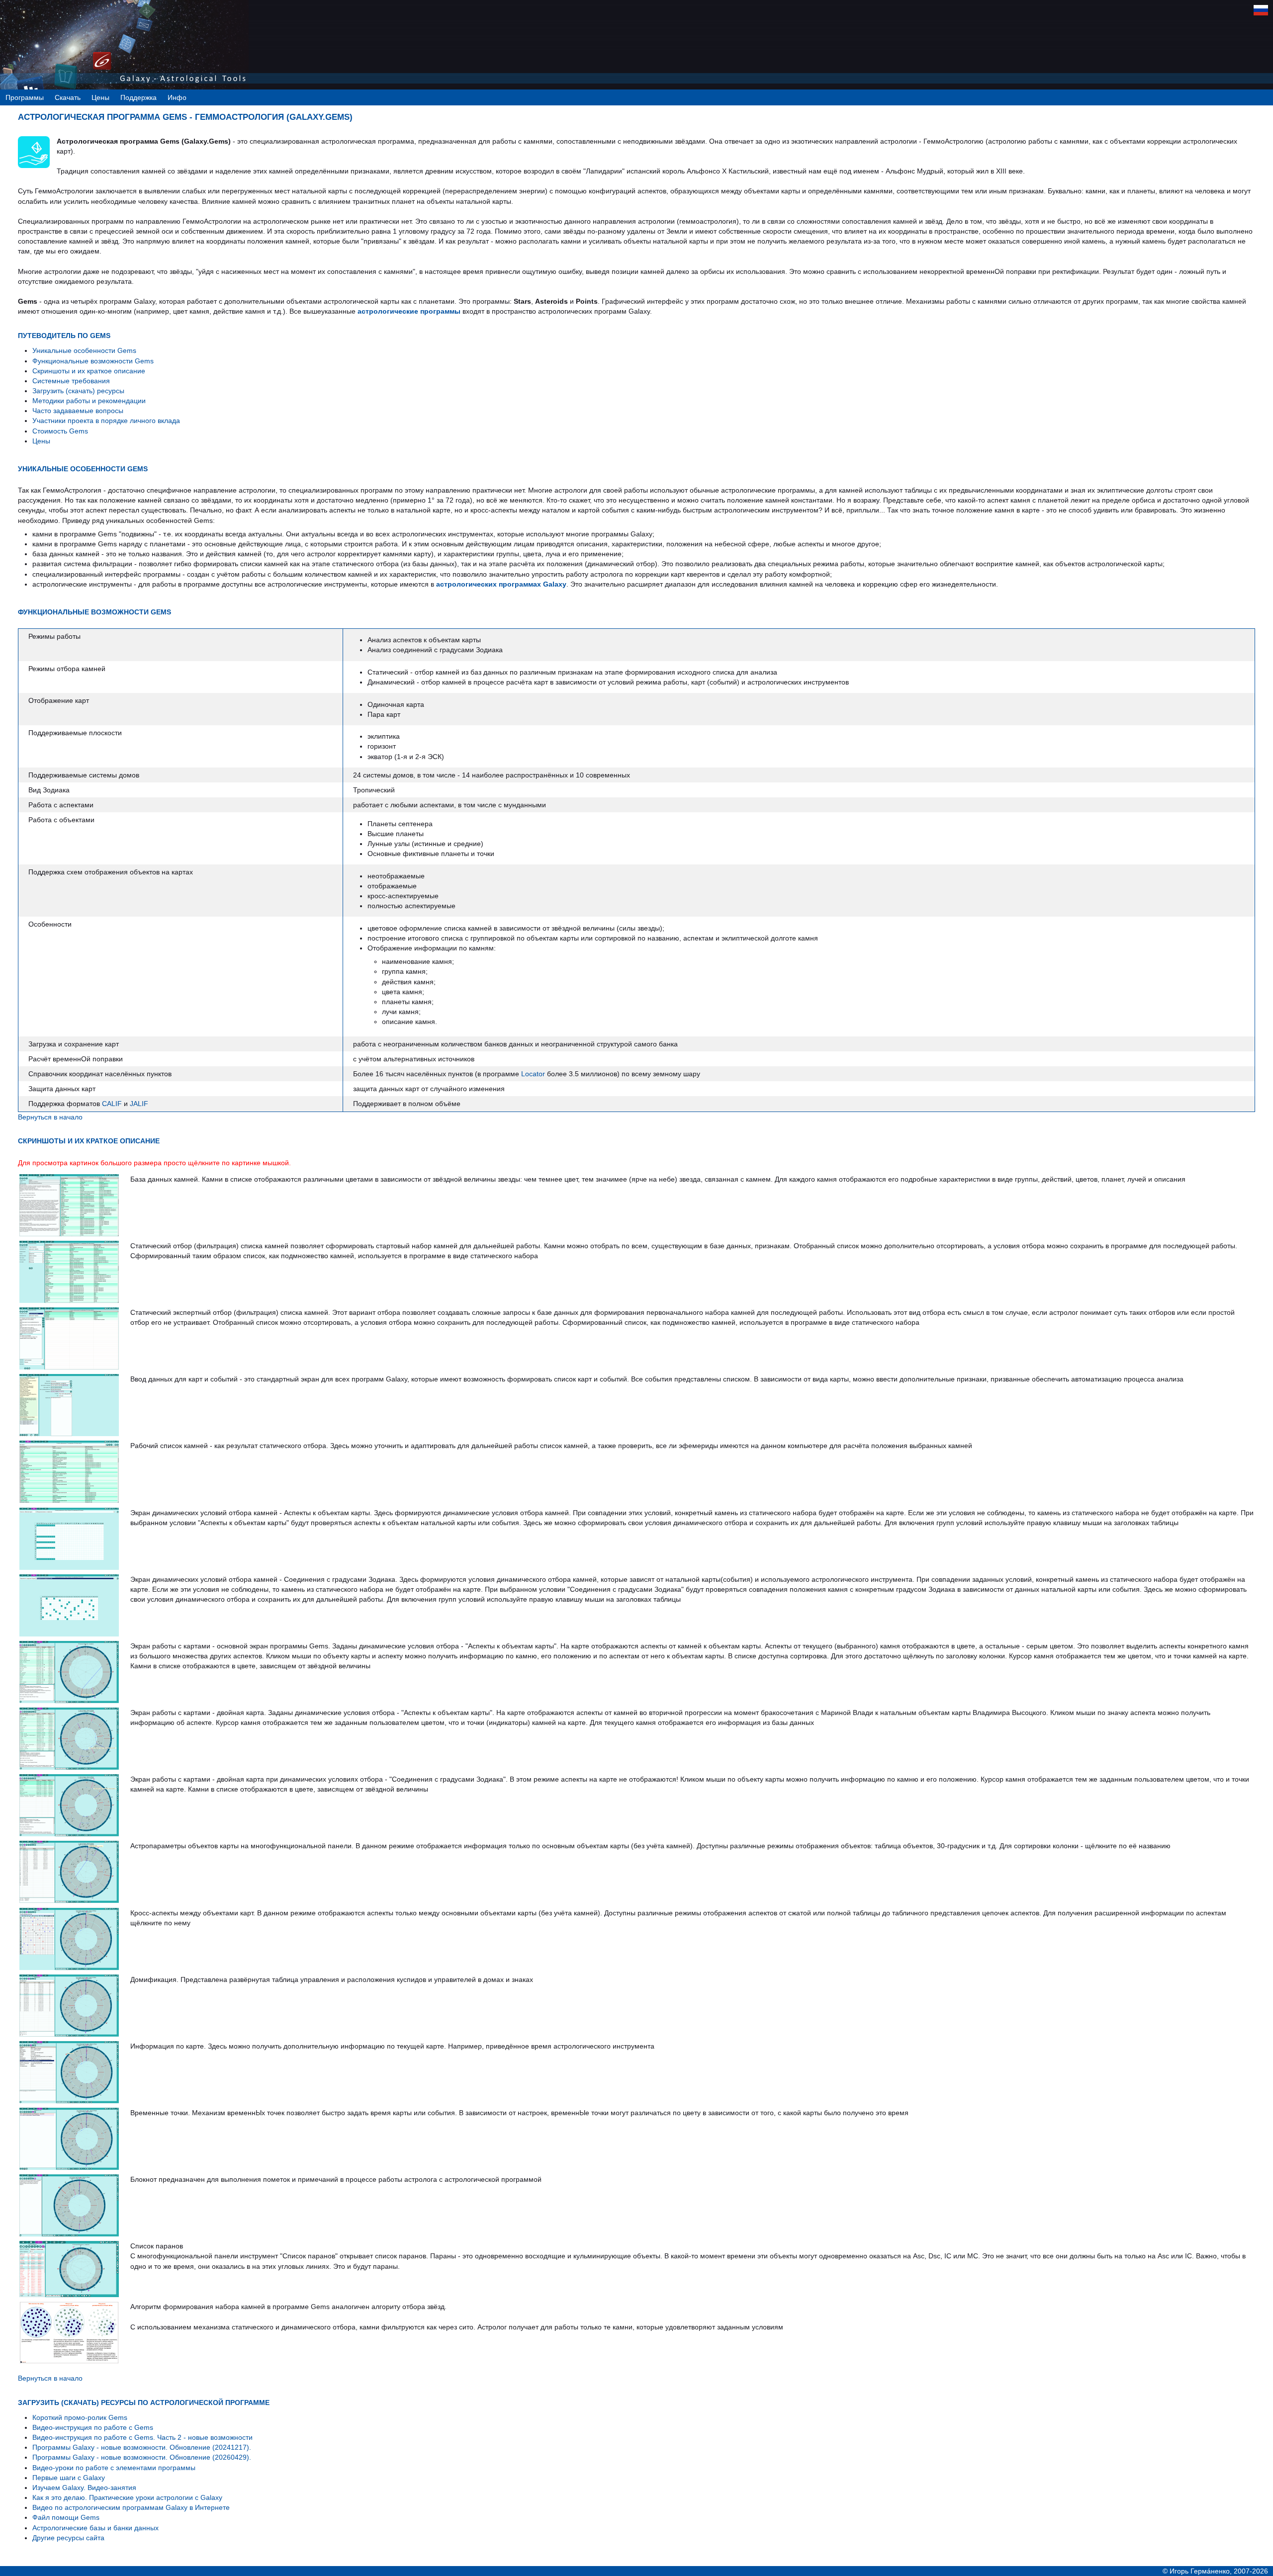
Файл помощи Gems (66, 2517)
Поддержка (138, 97)
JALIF (139, 1104)
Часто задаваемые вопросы (78, 411)
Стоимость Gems (60, 431)
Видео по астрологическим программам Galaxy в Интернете (131, 2507)
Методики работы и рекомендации (89, 401)
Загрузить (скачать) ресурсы (78, 391)
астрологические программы (409, 311)
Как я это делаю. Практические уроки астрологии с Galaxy (127, 2497)
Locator (533, 1074)
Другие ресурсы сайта (68, 2538)
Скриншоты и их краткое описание (89, 371)
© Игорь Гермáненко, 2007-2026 (1215, 2571)
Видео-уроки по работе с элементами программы (114, 2468)
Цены (41, 441)
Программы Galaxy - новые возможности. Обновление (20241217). (142, 2447)
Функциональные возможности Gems (93, 361)
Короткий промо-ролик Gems (80, 2417)
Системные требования (71, 381)
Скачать (68, 97)
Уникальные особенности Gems (84, 350)
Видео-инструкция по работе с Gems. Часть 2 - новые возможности (142, 2437)
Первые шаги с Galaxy (69, 2478)
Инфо (177, 97)
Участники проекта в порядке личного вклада (106, 421)
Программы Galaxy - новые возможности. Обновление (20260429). (142, 2457)
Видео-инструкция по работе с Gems (93, 2427)
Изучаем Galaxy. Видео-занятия (84, 2488)
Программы (25, 97)
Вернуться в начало (50, 1117)
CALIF (112, 1104)
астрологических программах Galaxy (501, 584)
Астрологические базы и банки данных (95, 2528)
